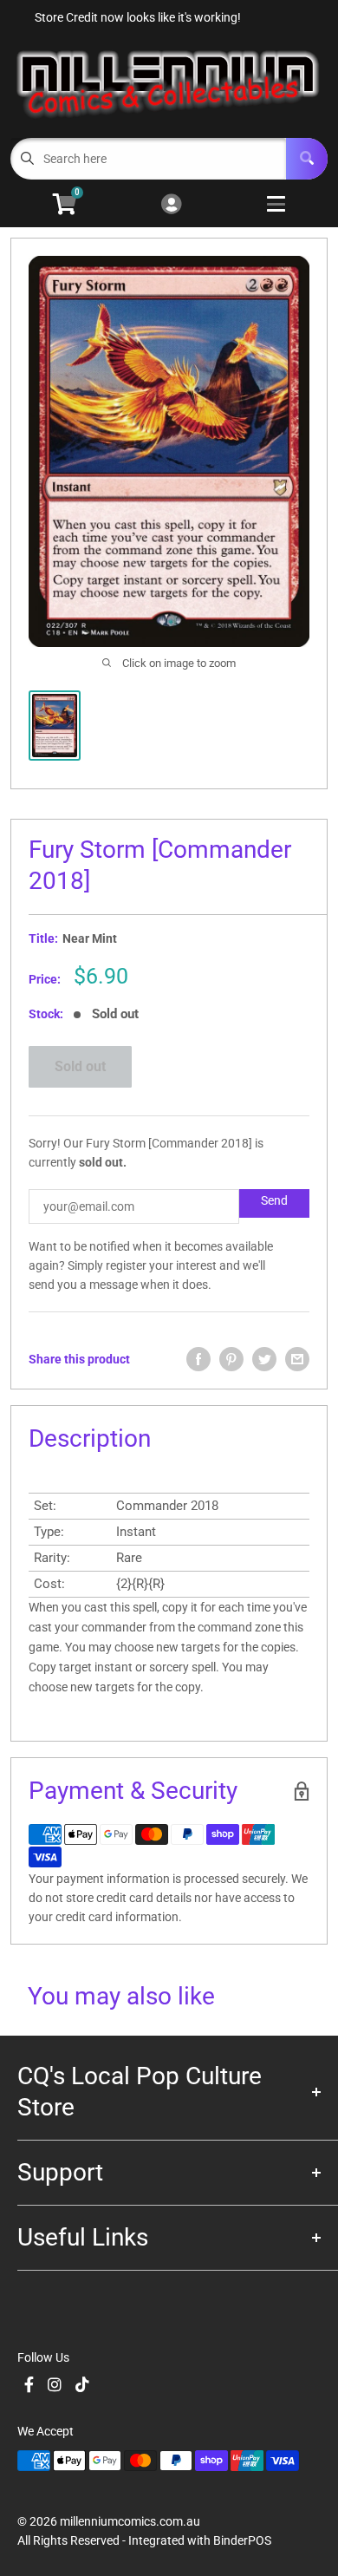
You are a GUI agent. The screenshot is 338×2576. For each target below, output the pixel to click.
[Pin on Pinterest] (231, 1359)
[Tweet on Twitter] (264, 1359)
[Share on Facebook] (198, 1359)
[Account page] (171, 205)
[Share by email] (297, 1359)
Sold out (80, 1066)
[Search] (307, 159)
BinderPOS (242, 2540)
